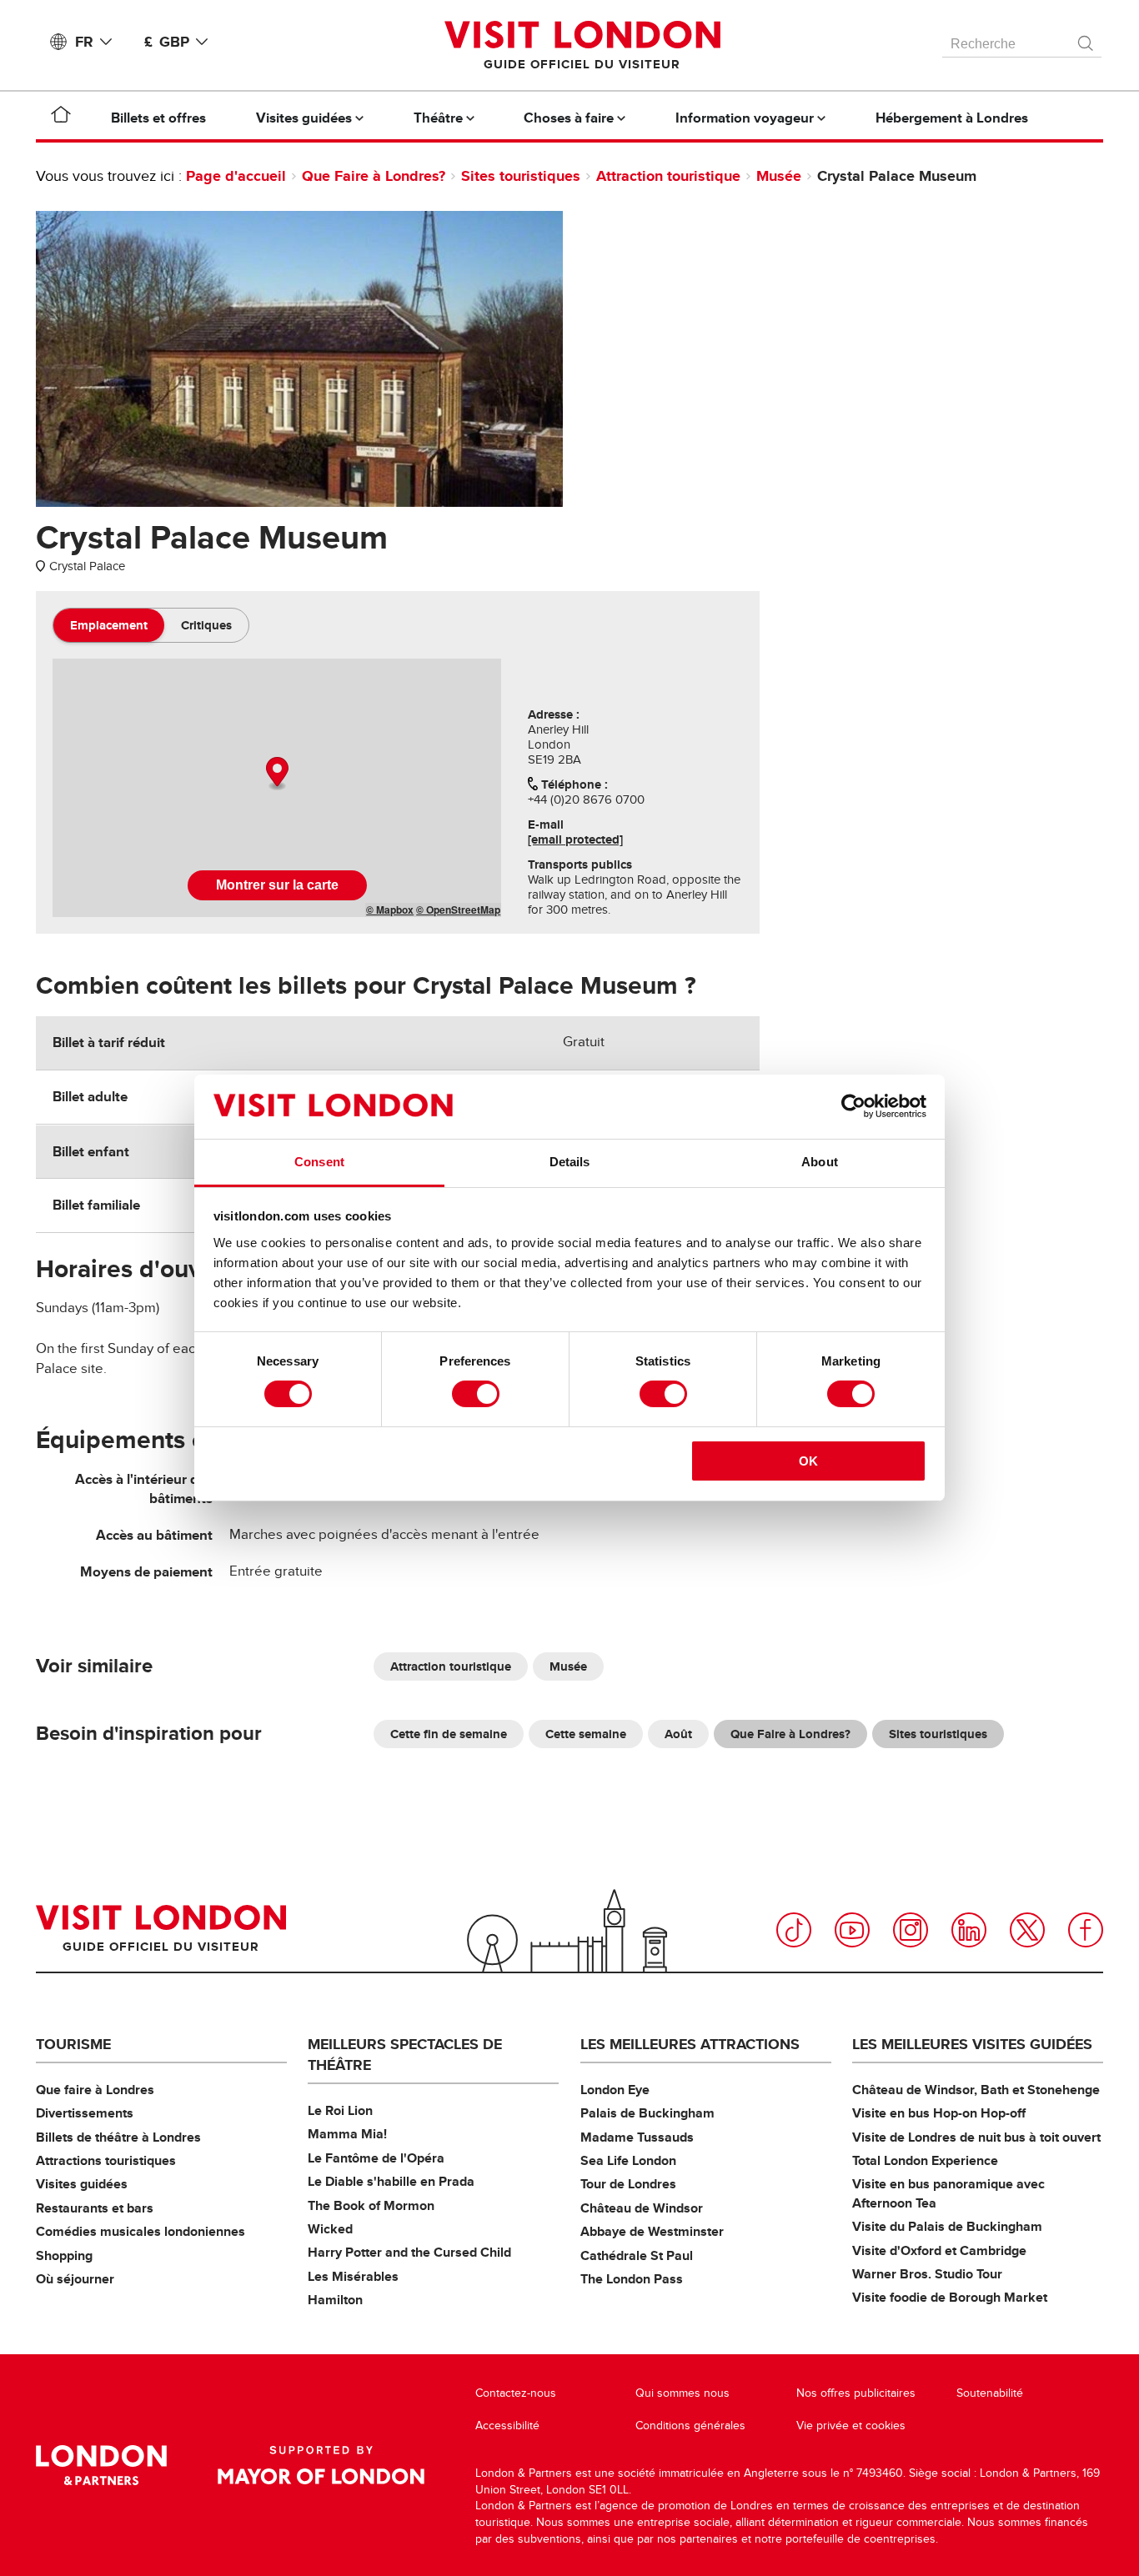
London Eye (615, 2090)
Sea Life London (628, 2160)
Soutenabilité (990, 2393)
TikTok (794, 1930)
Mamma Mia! (347, 2134)
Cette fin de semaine (449, 1734)
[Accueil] (61, 118)
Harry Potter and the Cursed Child (409, 2252)
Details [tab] (570, 1162)
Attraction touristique (668, 176)
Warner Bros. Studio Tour (927, 2274)
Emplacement (109, 625)
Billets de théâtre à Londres (118, 2137)
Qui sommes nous (682, 2393)
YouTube (852, 1930)
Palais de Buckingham (647, 2113)
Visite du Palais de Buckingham (947, 2226)
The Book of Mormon (371, 2205)
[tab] (109, 625)
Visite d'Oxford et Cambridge (939, 2250)
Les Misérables (353, 2276)
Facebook (1086, 1930)
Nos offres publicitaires (856, 2393)
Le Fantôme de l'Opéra (376, 2158)
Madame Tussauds (637, 2137)
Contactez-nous (516, 2393)
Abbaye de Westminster (652, 2231)
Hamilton (335, 2300)
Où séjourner (75, 2279)
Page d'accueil (236, 176)
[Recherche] (1086, 39)
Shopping (64, 2255)
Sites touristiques (521, 176)
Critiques (206, 625)
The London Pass (632, 2279)
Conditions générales (690, 2426)
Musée (779, 176)
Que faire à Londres (95, 2090)
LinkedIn (969, 1930)
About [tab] (820, 1162)
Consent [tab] (319, 1162)
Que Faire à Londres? (374, 176)
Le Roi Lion (340, 2110)
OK (808, 1461)
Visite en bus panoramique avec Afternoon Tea (948, 2193)
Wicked (330, 2229)
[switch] (476, 1394)
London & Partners (101, 2465)
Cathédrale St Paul (637, 2255)
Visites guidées (82, 2184)
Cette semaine (586, 1734)
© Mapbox (390, 910)
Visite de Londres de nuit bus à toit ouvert (976, 2137)
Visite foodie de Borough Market (950, 2297)
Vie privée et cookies (851, 2426)
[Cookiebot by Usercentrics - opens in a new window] (853, 1106)
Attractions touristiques (106, 2160)
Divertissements (85, 2113)
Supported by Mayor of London (321, 2465)
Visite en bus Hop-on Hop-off (939, 2113)
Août (678, 1734)
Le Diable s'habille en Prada (391, 2181)
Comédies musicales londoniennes (140, 2231)
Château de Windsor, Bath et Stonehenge (976, 2090)
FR (84, 42)
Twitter (1027, 1930)
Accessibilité (507, 2426)
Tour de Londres (628, 2184)
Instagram (911, 1930)
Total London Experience (925, 2160)
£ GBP (167, 42)
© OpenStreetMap (458, 910)
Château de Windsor (642, 2208)
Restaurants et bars (95, 2208)
